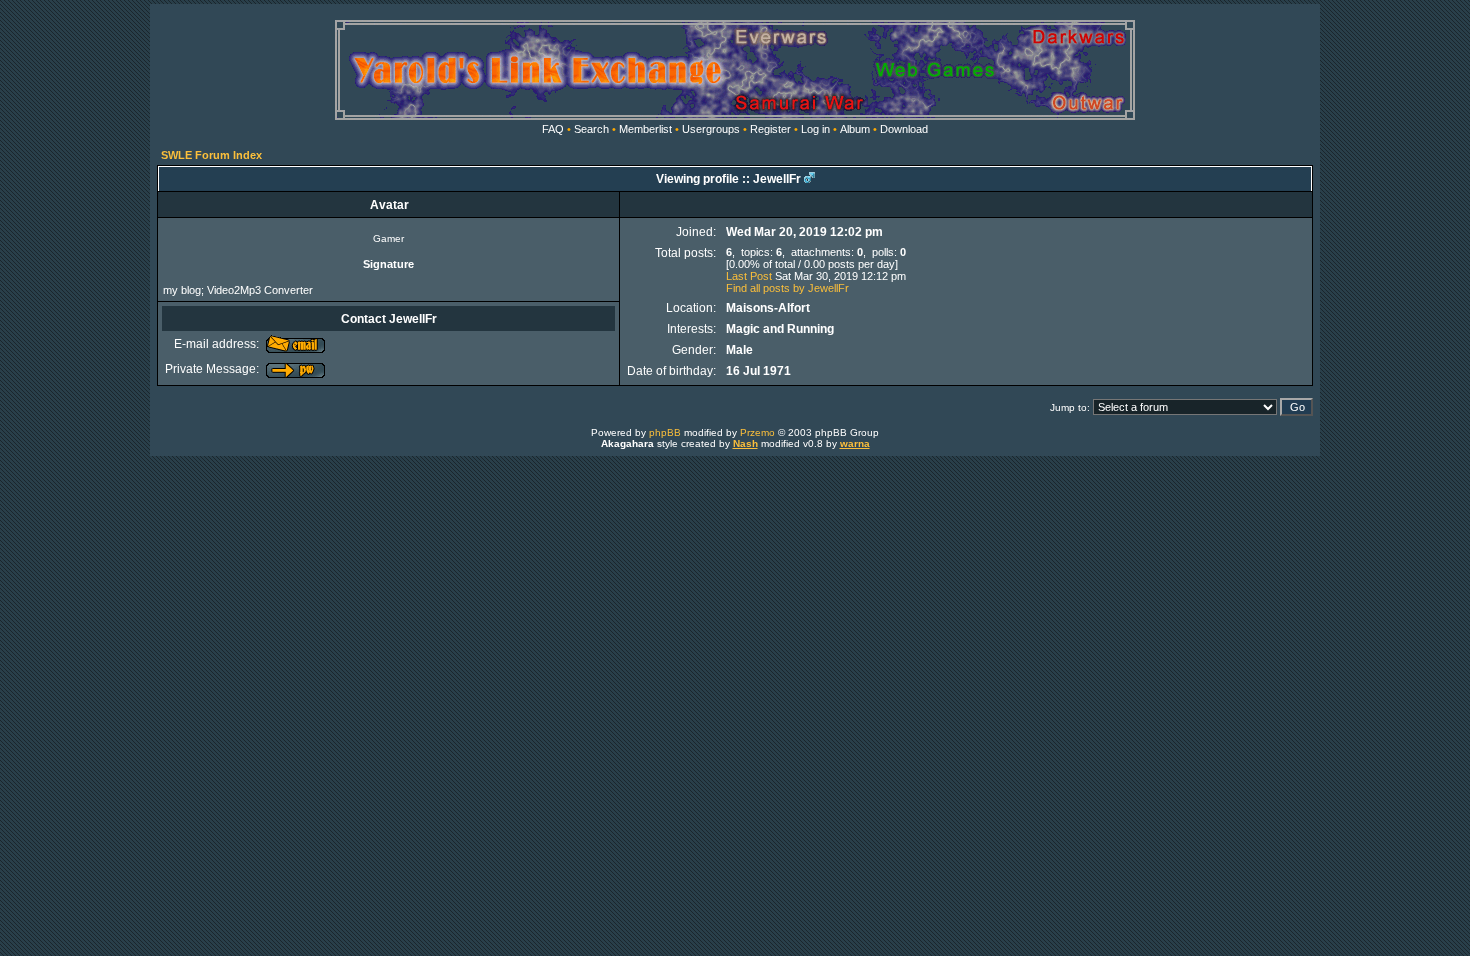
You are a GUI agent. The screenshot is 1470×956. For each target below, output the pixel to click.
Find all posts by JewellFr (787, 288)
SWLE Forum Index (211, 155)
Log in (815, 129)
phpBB (665, 432)
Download (904, 129)
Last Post (749, 276)
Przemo (757, 432)
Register (770, 129)
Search (591, 129)
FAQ (553, 129)
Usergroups (711, 129)
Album (855, 129)
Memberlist (645, 129)
